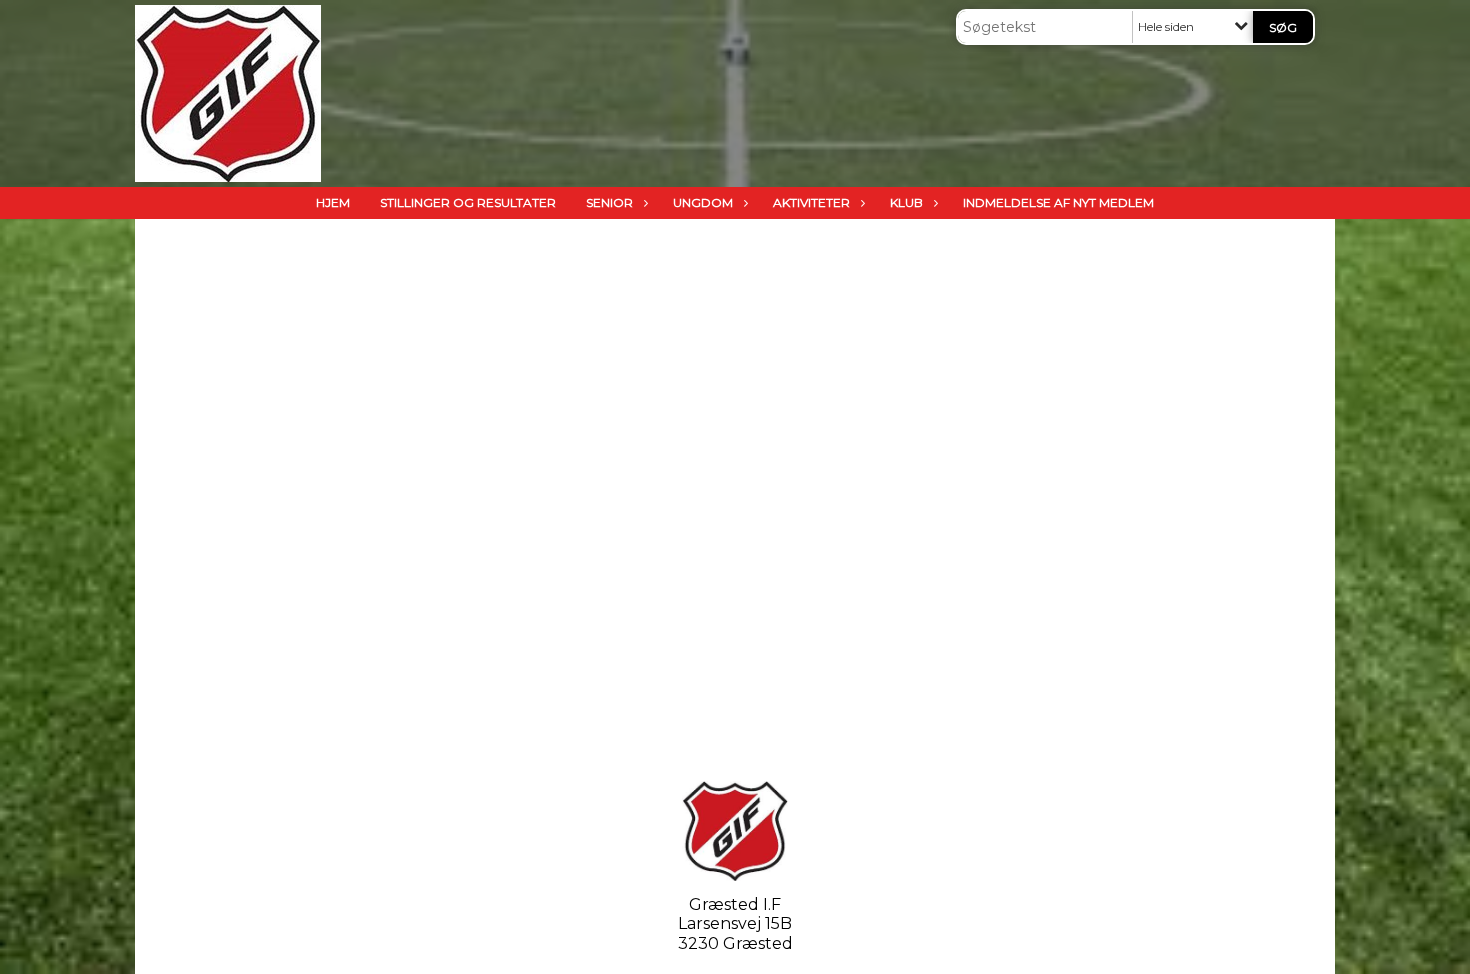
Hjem (333, 202)
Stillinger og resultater (468, 202)
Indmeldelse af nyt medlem (1058, 202)
